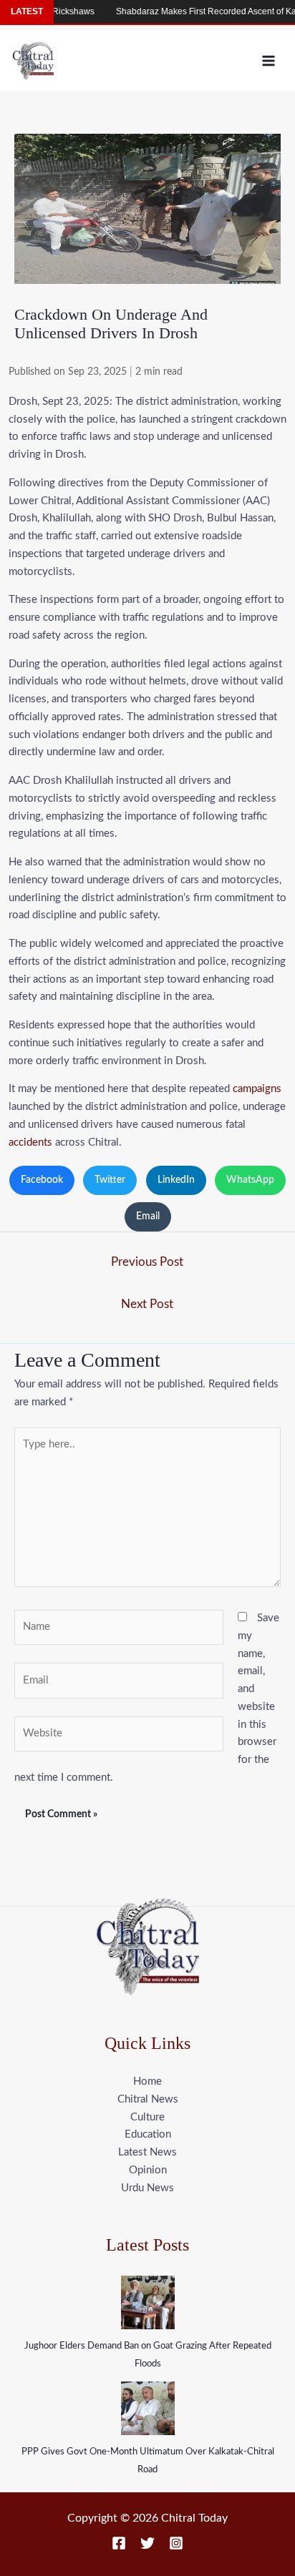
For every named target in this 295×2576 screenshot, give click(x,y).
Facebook (42, 1180)
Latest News (147, 2152)
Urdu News (147, 2188)
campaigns (257, 1089)
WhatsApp (250, 1180)
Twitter (110, 1180)
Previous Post (147, 1262)
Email (148, 1216)
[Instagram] (176, 2543)
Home (147, 2081)
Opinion (148, 2170)
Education (148, 2134)
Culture (147, 2117)
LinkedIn (176, 1180)
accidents (30, 1142)
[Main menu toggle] (269, 60)
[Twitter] (147, 2543)
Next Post (147, 1304)
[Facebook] (119, 2543)
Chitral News (148, 2099)
